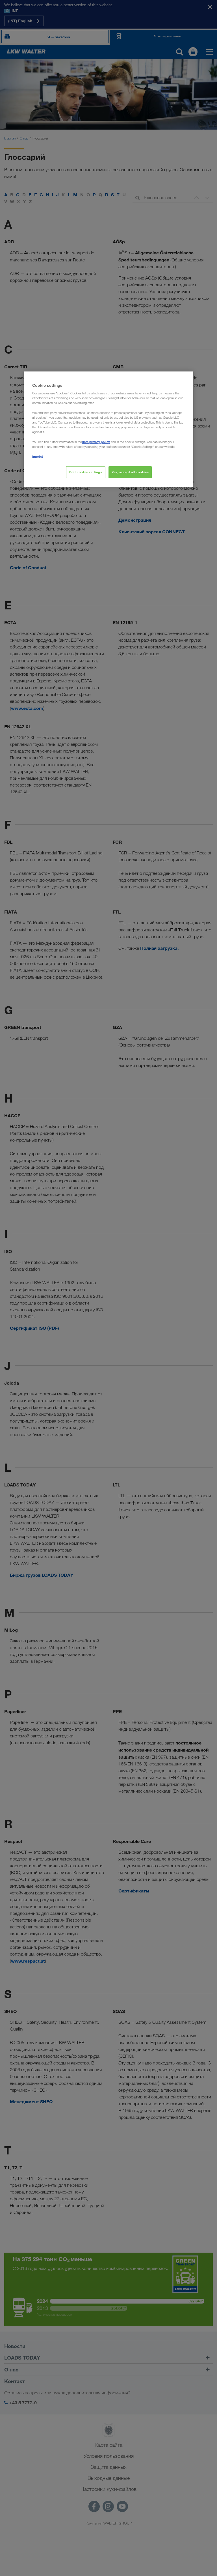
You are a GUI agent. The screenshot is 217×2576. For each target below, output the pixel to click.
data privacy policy (96, 442)
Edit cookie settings (86, 472)
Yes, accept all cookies (130, 472)
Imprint (38, 456)
